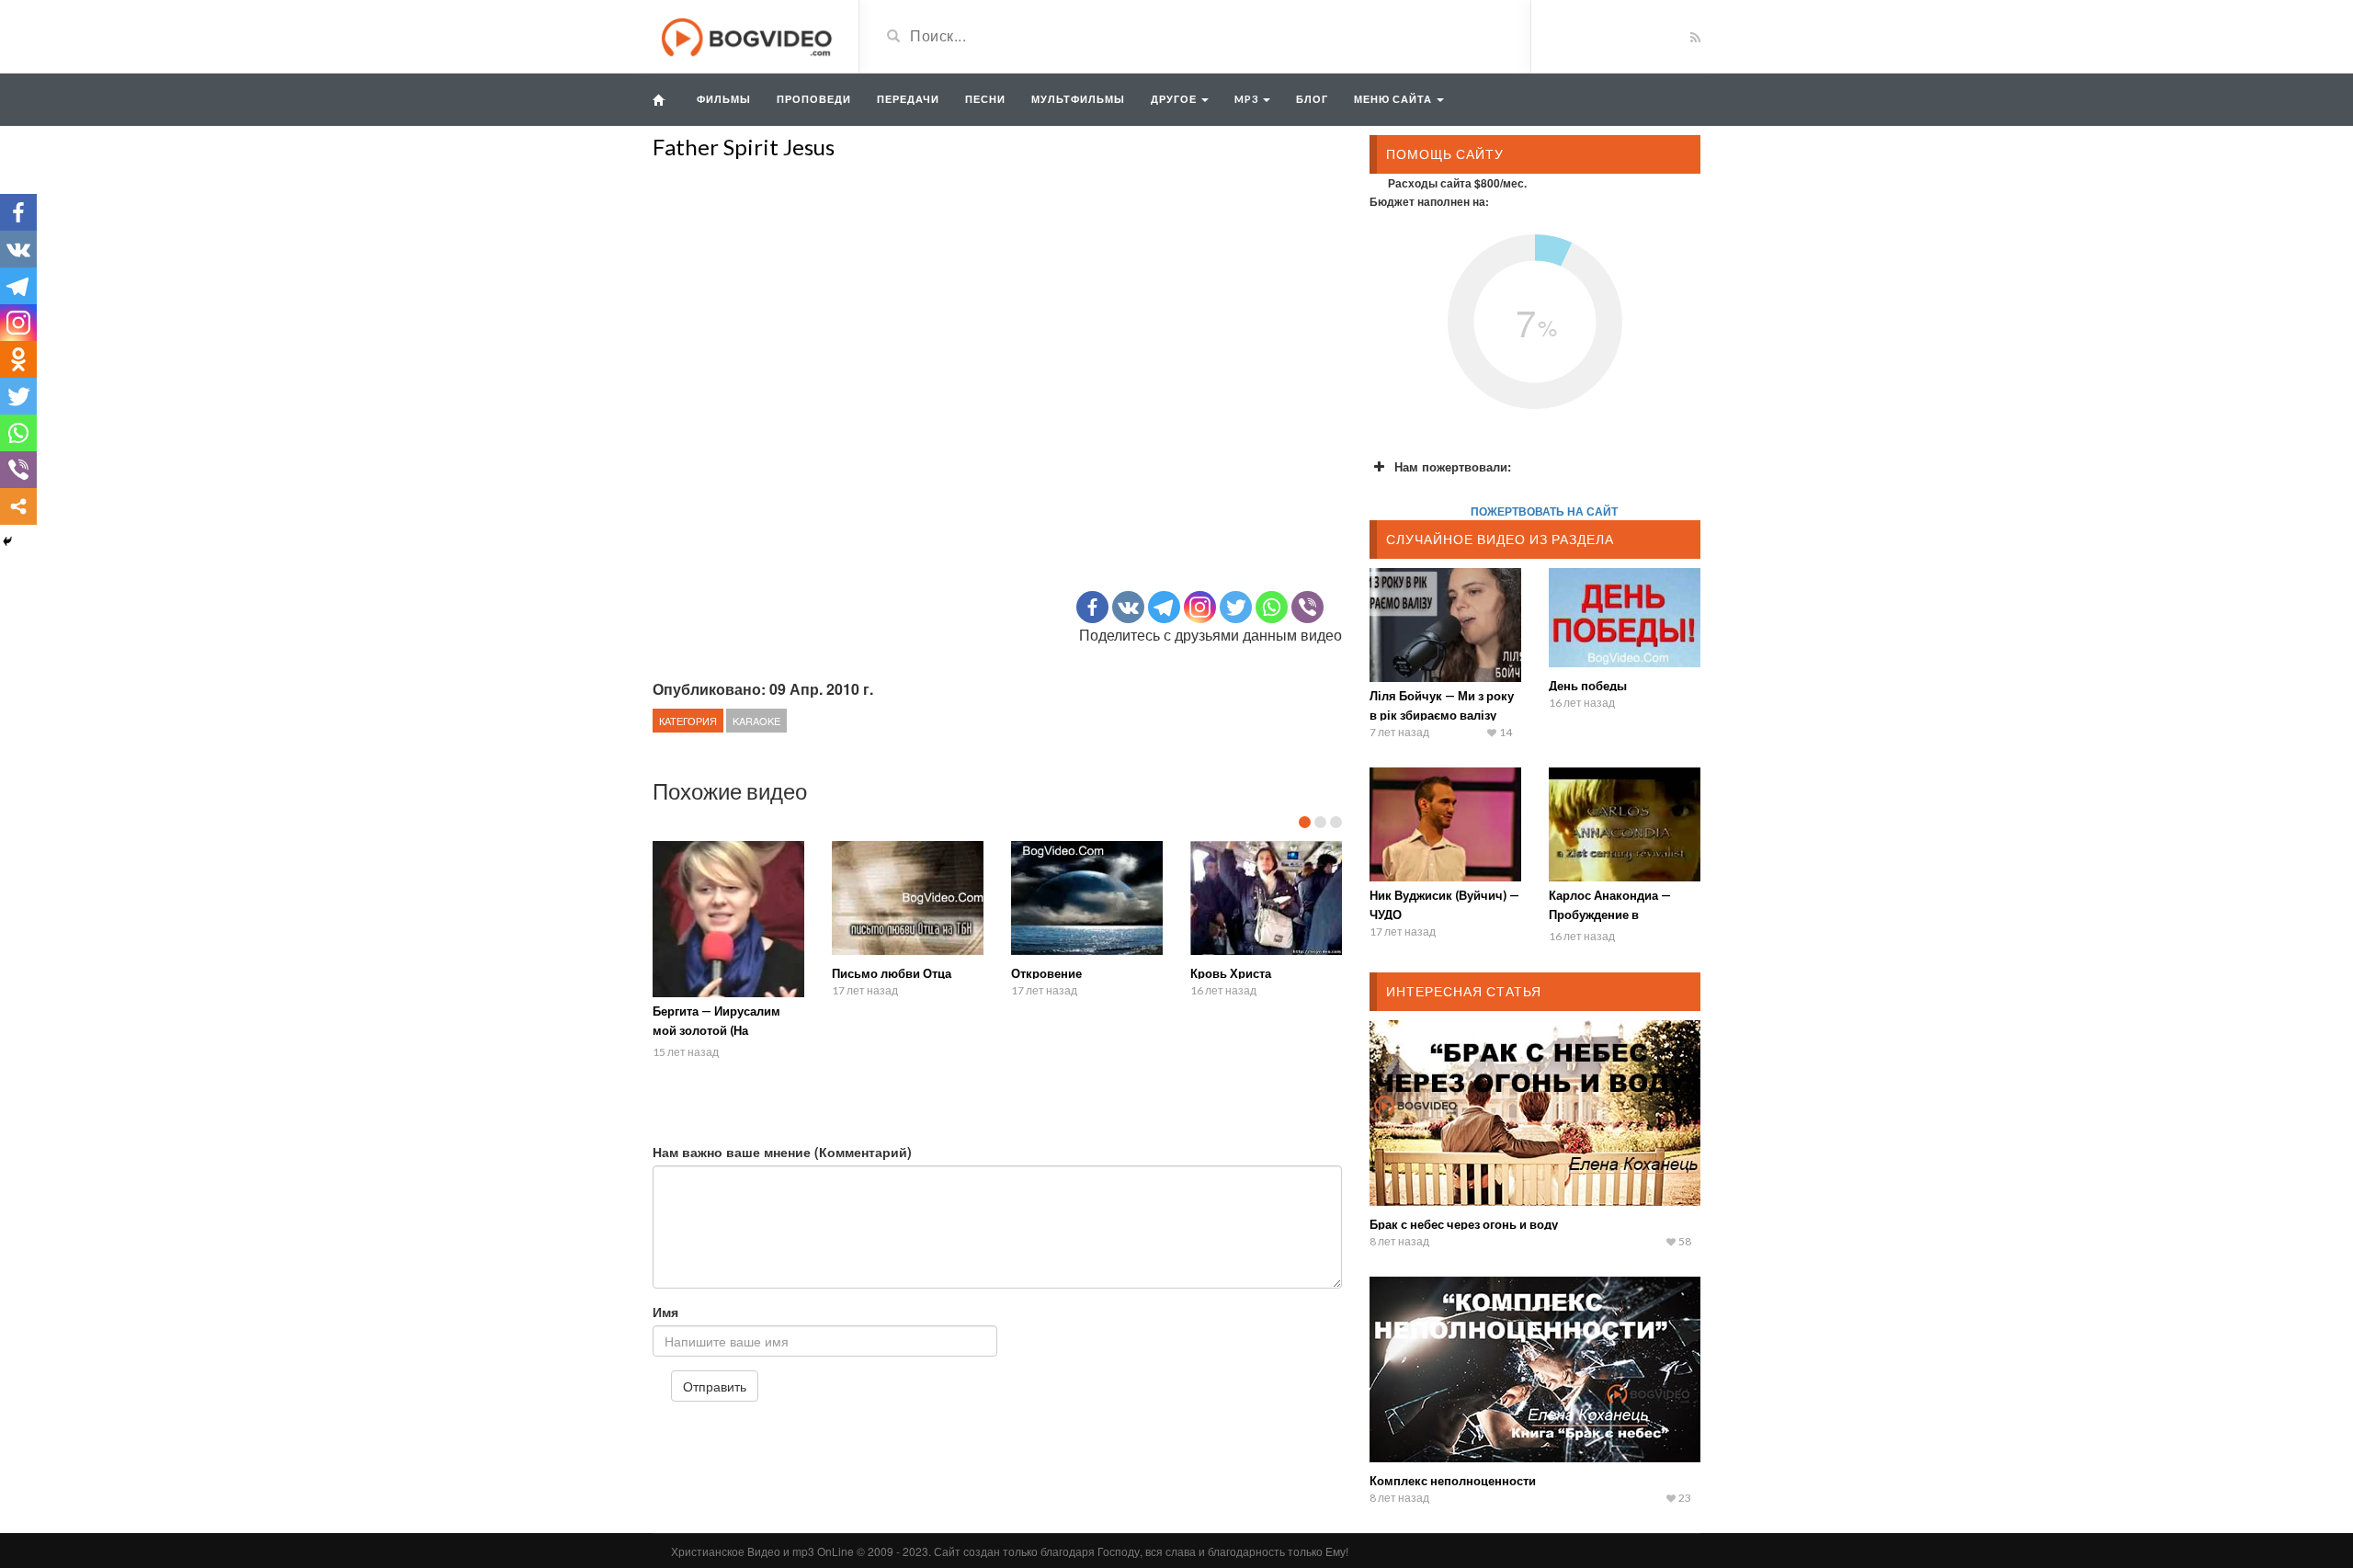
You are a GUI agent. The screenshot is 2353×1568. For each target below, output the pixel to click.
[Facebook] (1092, 607)
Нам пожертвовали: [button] (1453, 466)
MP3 (1248, 99)
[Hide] (7, 541)
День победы (1588, 686)
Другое (1175, 99)
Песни (985, 99)
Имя (665, 1312)
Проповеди (814, 99)
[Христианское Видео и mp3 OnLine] (749, 35)
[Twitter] (1236, 607)
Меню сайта (1394, 99)
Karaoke (756, 721)
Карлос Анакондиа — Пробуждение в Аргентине (1610, 915)
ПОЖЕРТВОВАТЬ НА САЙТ (1544, 511)
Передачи (908, 99)
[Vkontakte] (1128, 607)
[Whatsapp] (1272, 607)
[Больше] (18, 506)
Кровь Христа (1231, 973)
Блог (1312, 99)
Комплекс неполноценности (1453, 1481)
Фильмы (724, 99)
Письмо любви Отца (892, 973)
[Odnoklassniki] (18, 359)
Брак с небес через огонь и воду (1464, 1224)
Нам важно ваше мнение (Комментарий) (782, 1152)
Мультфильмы (1078, 99)
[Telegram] (1164, 607)
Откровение (1046, 973)
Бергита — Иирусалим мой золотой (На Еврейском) (716, 1030)
